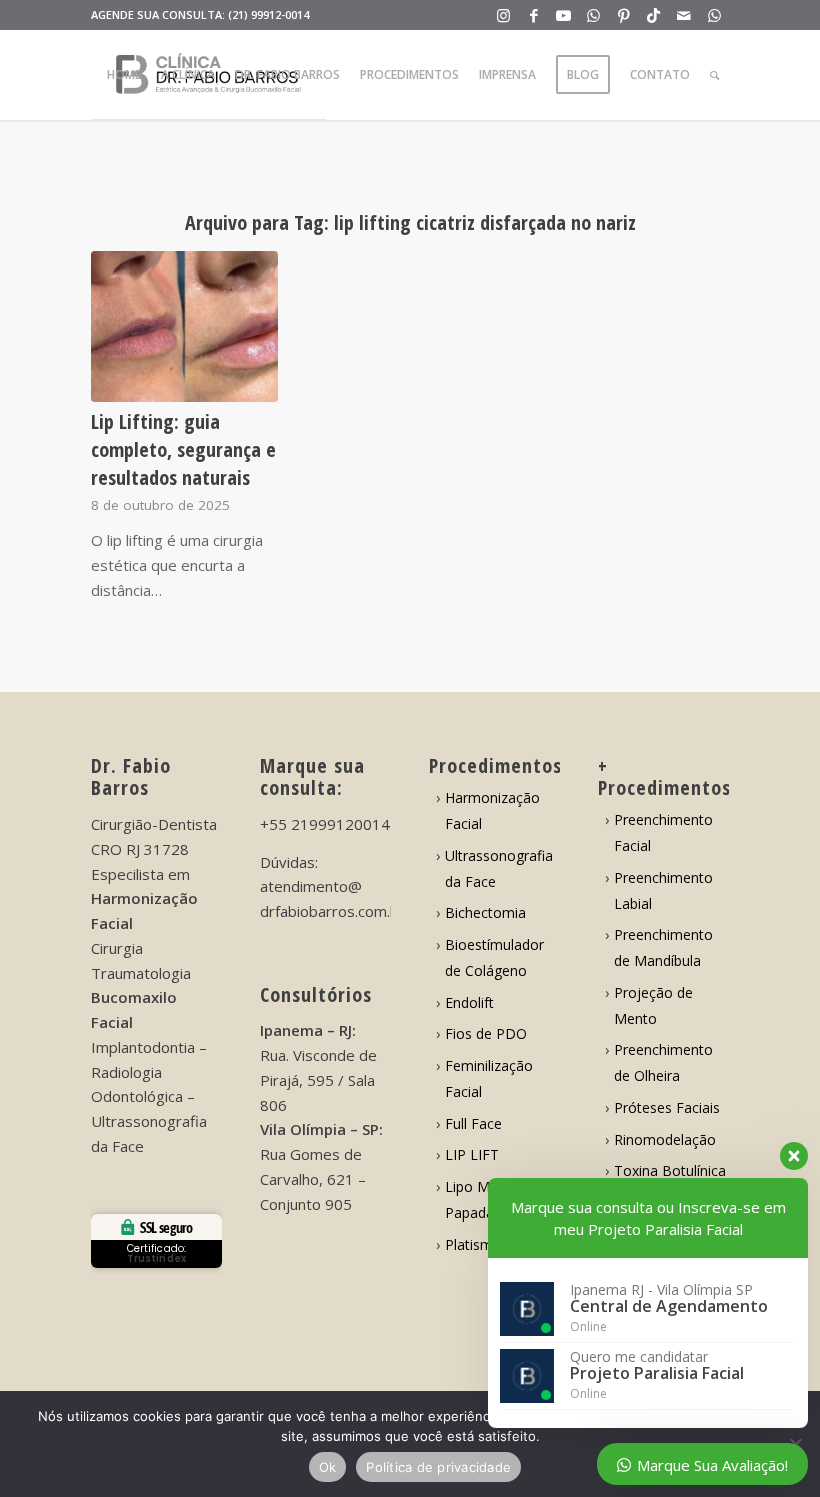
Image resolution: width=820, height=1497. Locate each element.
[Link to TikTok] (653, 15)
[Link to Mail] (683, 15)
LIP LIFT (472, 1154)
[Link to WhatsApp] (593, 15)
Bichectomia (485, 912)
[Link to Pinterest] (623, 15)
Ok (328, 1467)
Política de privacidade (438, 1467)
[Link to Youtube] (563, 15)
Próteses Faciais (667, 1107)
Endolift (469, 1002)
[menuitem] (124, 75)
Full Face (473, 1123)
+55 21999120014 (325, 824)
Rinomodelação (665, 1139)
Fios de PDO (486, 1033)
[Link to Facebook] (533, 15)
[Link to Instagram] (503, 15)
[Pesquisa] (714, 75)
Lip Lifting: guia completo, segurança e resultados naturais (183, 449)
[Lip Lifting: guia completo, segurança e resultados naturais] (184, 326)
